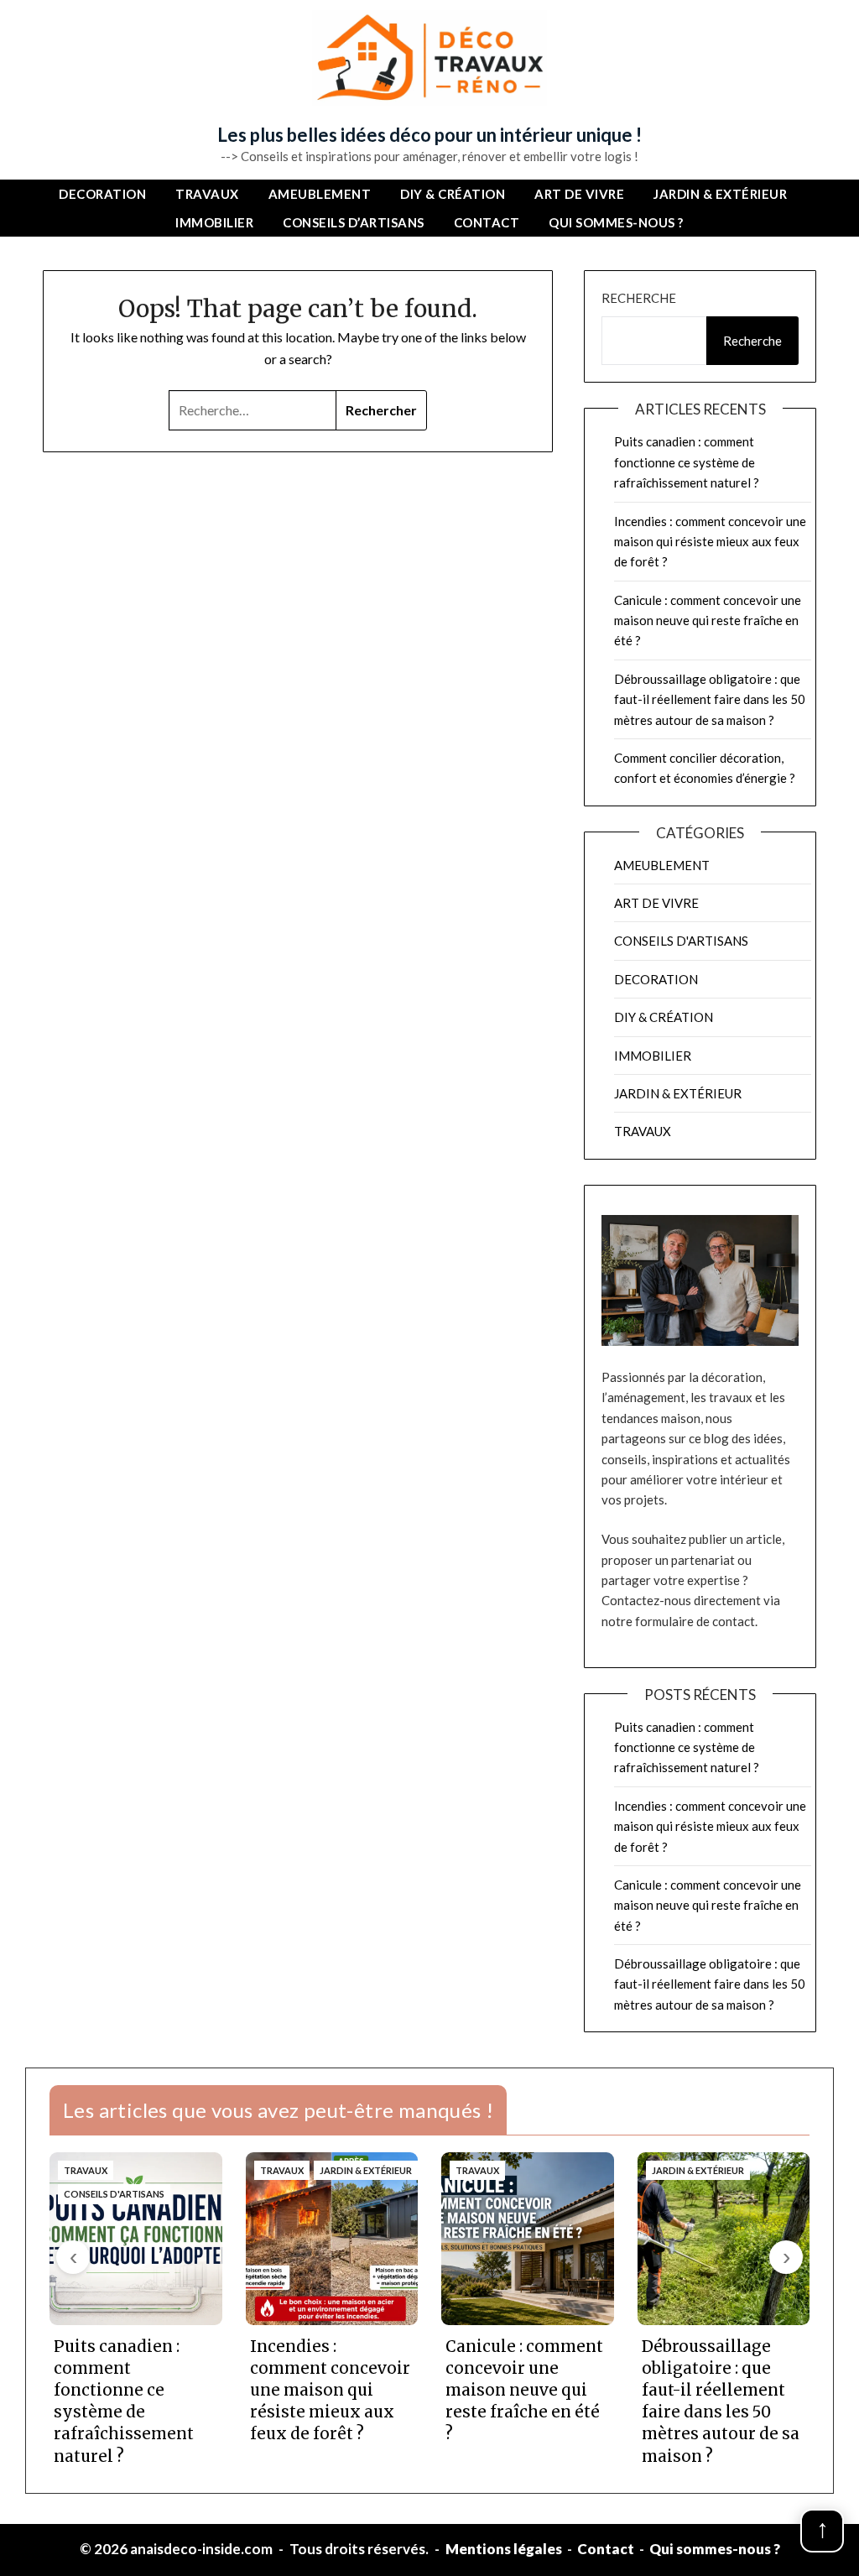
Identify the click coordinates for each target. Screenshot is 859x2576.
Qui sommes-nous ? (616, 222)
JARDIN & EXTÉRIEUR (720, 194)
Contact (487, 222)
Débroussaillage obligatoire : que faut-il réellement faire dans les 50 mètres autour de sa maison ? (710, 699)
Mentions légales (504, 2549)
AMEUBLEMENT (320, 194)
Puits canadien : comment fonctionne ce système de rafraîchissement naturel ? (687, 462)
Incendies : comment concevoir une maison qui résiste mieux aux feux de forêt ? (710, 542)
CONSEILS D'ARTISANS (681, 941)
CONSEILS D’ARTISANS (354, 222)
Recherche (639, 298)
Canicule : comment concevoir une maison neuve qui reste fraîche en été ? (708, 621)
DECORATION (102, 194)
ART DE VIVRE (579, 194)
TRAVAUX (207, 194)
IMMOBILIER (214, 222)
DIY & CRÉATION (453, 194)
